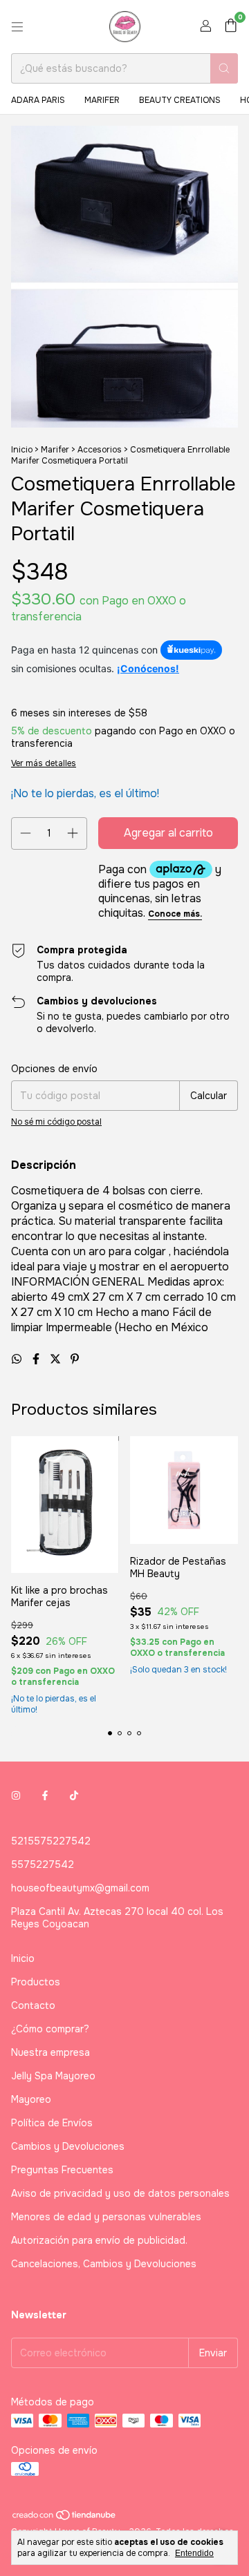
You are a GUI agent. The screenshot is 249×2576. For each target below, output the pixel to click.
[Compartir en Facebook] (37, 1359)
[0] (231, 27)
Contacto (33, 2005)
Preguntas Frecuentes (62, 2170)
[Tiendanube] (65, 2518)
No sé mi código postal (56, 1122)
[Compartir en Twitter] (57, 1359)
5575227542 (43, 1864)
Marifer (102, 100)
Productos (36, 1982)
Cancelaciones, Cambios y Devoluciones (104, 2264)
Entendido (194, 2553)
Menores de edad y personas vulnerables (106, 2217)
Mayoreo (31, 2099)
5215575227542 (51, 1841)
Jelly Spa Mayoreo (53, 2076)
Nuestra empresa (50, 2052)
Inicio (22, 450)
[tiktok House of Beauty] (74, 1795)
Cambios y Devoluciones (68, 2146)
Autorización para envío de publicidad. (99, 2240)
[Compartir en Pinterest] (75, 1359)
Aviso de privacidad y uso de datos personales (120, 2193)
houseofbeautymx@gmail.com (80, 1888)
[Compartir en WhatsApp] (18, 1359)
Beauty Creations (180, 100)
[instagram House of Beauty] (16, 1795)
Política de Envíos (52, 2123)
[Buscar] (224, 68)
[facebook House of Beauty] (45, 1795)
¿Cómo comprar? (50, 2029)
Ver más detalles (44, 763)
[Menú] (17, 27)
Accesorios (100, 450)
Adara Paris (38, 100)
